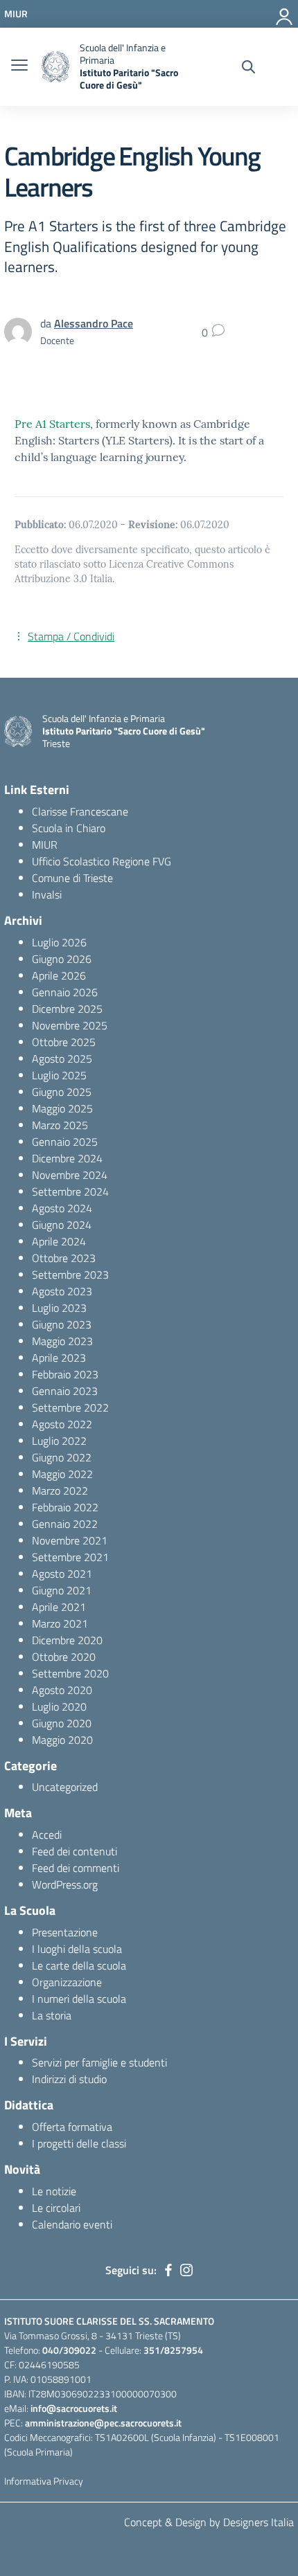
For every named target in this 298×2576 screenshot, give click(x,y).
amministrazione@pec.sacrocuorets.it (103, 2423)
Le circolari (56, 2208)
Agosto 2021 (62, 1574)
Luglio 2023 (59, 1308)
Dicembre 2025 (67, 1009)
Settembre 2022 (70, 1407)
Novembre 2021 (70, 1540)
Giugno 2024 (62, 1225)
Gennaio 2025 (65, 1142)
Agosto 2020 (62, 1690)
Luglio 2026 (59, 942)
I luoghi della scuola (77, 1949)
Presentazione (65, 1932)
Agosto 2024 (62, 1208)
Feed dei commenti (76, 1868)
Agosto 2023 (62, 1291)
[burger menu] (19, 66)
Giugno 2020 (62, 1723)
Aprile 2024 (59, 1241)
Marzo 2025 (60, 1125)
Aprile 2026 (59, 975)
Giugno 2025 (62, 1092)
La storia (52, 2015)
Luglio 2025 (59, 1075)
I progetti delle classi (79, 2143)
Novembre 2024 (70, 1175)
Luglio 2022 (59, 1441)
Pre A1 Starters (52, 424)
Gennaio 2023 (65, 1391)
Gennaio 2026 (65, 992)
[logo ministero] (55, 67)
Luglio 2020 (59, 1706)
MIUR (45, 845)
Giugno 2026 (62, 959)
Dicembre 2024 (67, 1158)
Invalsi (47, 894)
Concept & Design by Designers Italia (209, 2522)
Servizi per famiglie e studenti (99, 2062)
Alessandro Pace (94, 323)
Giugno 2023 (62, 1324)
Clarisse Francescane (80, 811)
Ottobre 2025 (64, 1042)
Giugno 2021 (62, 1590)
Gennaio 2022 (65, 1524)
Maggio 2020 (62, 1740)
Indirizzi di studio (69, 2079)
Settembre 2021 (70, 1557)
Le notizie (54, 2191)
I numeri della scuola (79, 1999)
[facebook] (168, 2270)
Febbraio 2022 (65, 1507)
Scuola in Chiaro (69, 828)
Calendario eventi (72, 2224)
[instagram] (186, 2270)
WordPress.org (65, 1884)
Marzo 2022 (60, 1490)
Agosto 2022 (62, 1424)
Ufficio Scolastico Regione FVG (102, 861)
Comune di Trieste (72, 878)
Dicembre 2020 (67, 1640)
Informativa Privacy (44, 2481)
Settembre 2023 (70, 1275)
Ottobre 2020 (64, 1657)
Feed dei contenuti (74, 1851)
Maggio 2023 (62, 1341)
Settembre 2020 (70, 1673)
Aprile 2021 (59, 1607)
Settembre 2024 (70, 1191)
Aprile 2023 (59, 1358)
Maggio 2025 (62, 1108)
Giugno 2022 (62, 1457)
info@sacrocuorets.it (74, 2408)
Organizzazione (67, 1982)
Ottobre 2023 (64, 1258)
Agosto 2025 (62, 1059)
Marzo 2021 (60, 1623)
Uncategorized (65, 1787)
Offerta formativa (72, 2127)
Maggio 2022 (62, 1474)
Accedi (47, 1835)
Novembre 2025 (70, 1025)
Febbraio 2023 (65, 1374)
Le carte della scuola (79, 1965)
